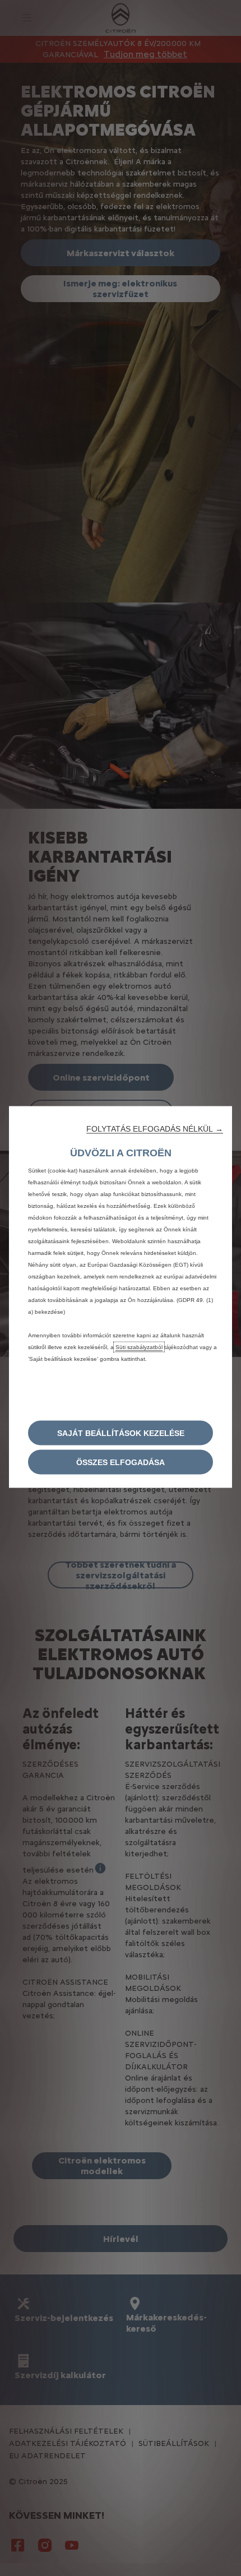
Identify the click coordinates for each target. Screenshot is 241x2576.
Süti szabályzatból (139, 1347)
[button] (155, 1129)
